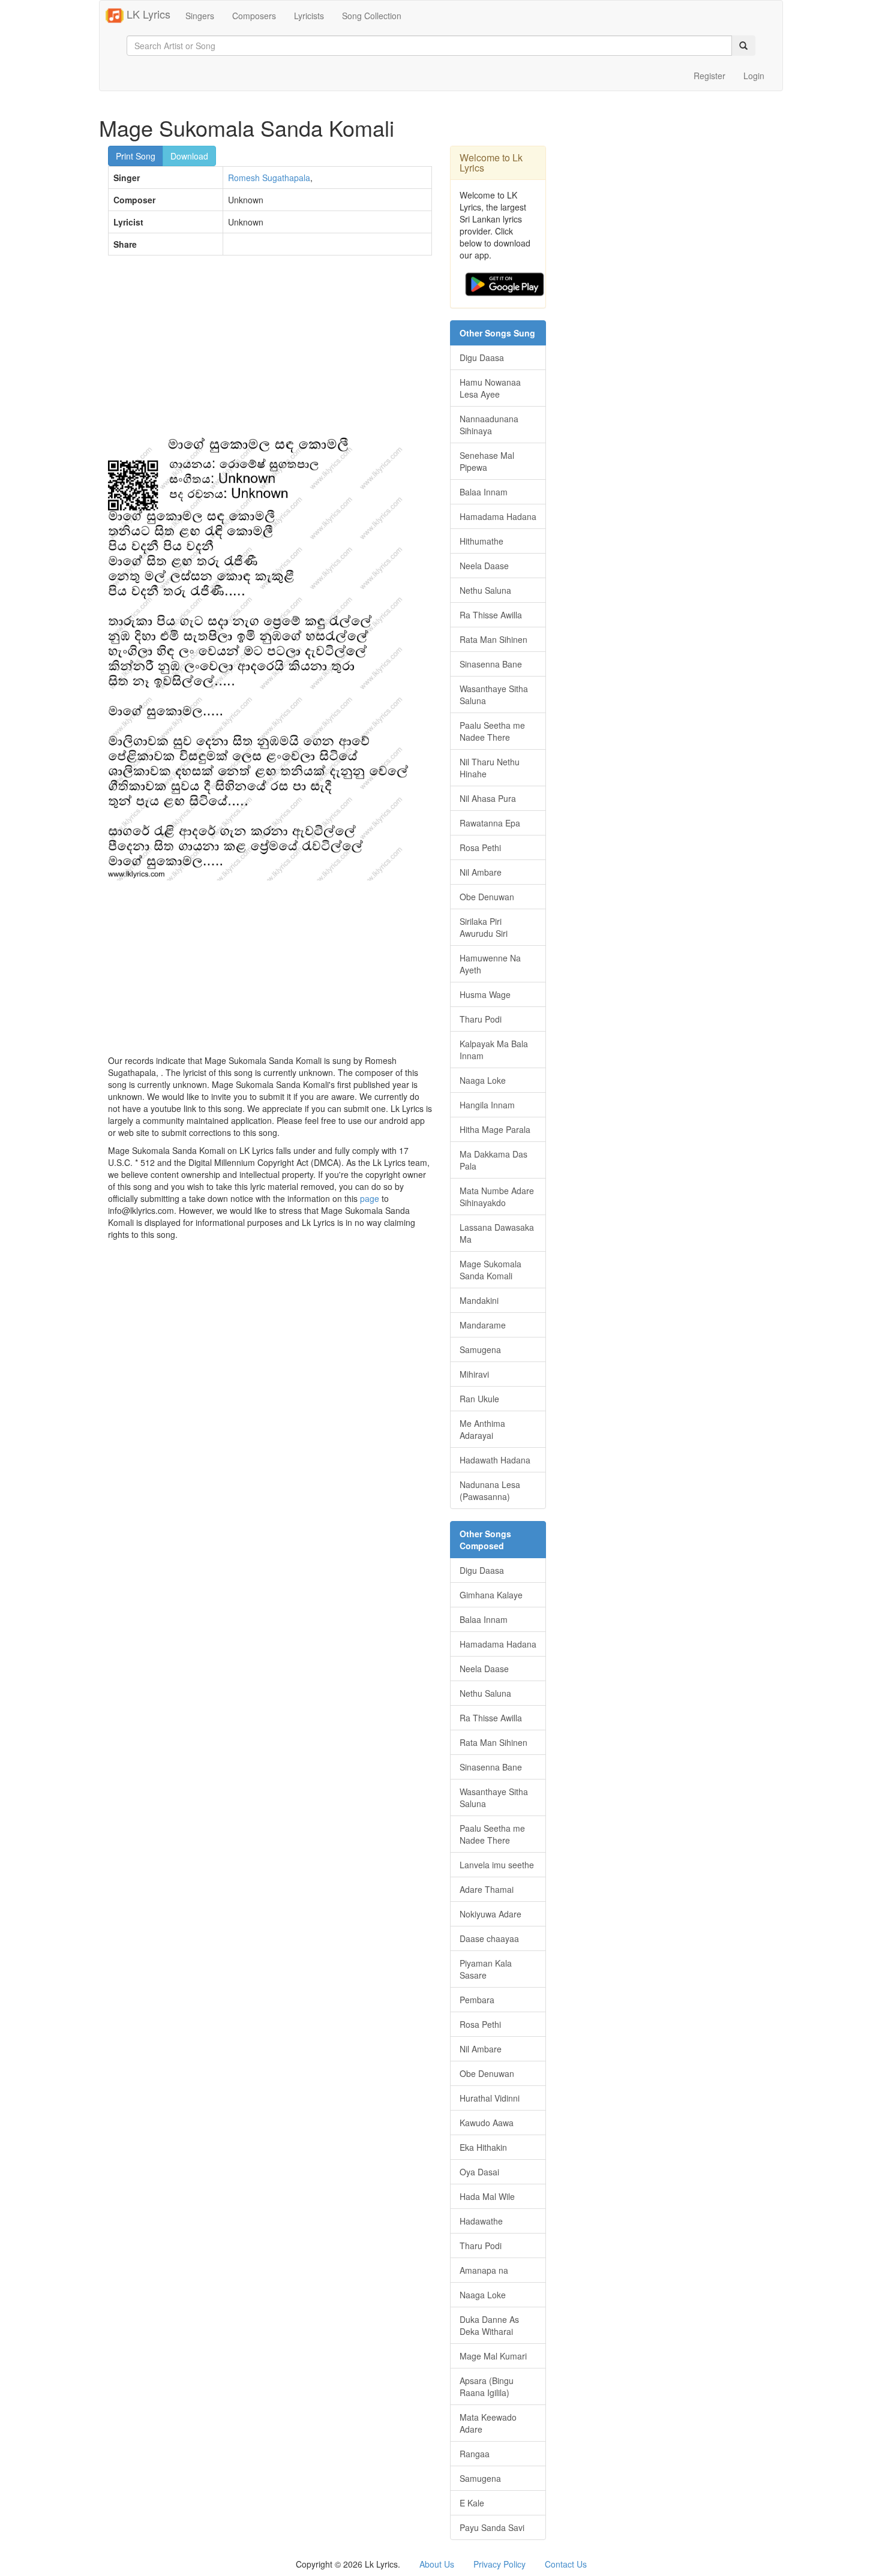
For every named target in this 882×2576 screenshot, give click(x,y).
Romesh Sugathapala (269, 178)
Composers (254, 16)
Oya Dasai (479, 2172)
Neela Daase (484, 566)
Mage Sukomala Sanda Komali (490, 1270)
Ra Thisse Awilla (491, 615)
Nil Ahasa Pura (488, 798)
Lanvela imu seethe (497, 1865)
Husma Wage (485, 994)
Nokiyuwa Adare (490, 1914)
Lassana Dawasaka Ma (497, 1233)
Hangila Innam (487, 1105)
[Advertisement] (270, 351)
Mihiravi (474, 1374)
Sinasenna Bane (491, 664)
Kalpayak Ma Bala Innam (494, 1050)
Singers (200, 16)
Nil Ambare (481, 872)
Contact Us (566, 2564)
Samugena (480, 1349)
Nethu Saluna (485, 590)
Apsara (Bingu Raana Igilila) (487, 2386)
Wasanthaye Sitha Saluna (494, 695)
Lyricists (309, 16)
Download (189, 156)
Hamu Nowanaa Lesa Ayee (490, 388)
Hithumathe (481, 541)
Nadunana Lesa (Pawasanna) (490, 1490)
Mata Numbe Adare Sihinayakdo (497, 1197)
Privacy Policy (499, 2564)
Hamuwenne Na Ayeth (490, 964)
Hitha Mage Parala (495, 1129)
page (370, 1198)
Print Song (136, 156)
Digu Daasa (482, 357)
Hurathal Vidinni (490, 2098)
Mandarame (483, 1325)
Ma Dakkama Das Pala (493, 1160)
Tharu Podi (481, 1019)
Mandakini (479, 1300)
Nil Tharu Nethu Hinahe (490, 768)
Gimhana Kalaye (491, 1595)
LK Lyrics (147, 14)
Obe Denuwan (487, 897)
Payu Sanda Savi (492, 2527)
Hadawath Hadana (495, 1460)
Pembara (477, 2000)
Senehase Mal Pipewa (487, 461)
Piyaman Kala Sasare (486, 1969)
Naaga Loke (483, 1080)
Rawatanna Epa (490, 823)
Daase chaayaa (489, 1938)
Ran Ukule (479, 1399)
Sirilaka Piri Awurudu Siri (484, 927)
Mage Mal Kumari (493, 2356)
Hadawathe (481, 2221)
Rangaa (475, 2454)
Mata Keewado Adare (488, 2423)
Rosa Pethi (480, 847)
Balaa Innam (484, 492)
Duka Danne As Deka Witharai (489, 2325)
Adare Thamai (487, 1889)
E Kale (472, 2503)
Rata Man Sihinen (493, 639)
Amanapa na (484, 2270)
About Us (437, 2564)
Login (754, 76)
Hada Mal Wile (487, 2196)
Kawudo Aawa (487, 2123)
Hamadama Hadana (498, 516)
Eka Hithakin (483, 2147)
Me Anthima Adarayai (482, 1429)
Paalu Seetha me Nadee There (492, 731)
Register (709, 76)
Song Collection (372, 16)
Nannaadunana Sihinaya (489, 425)
